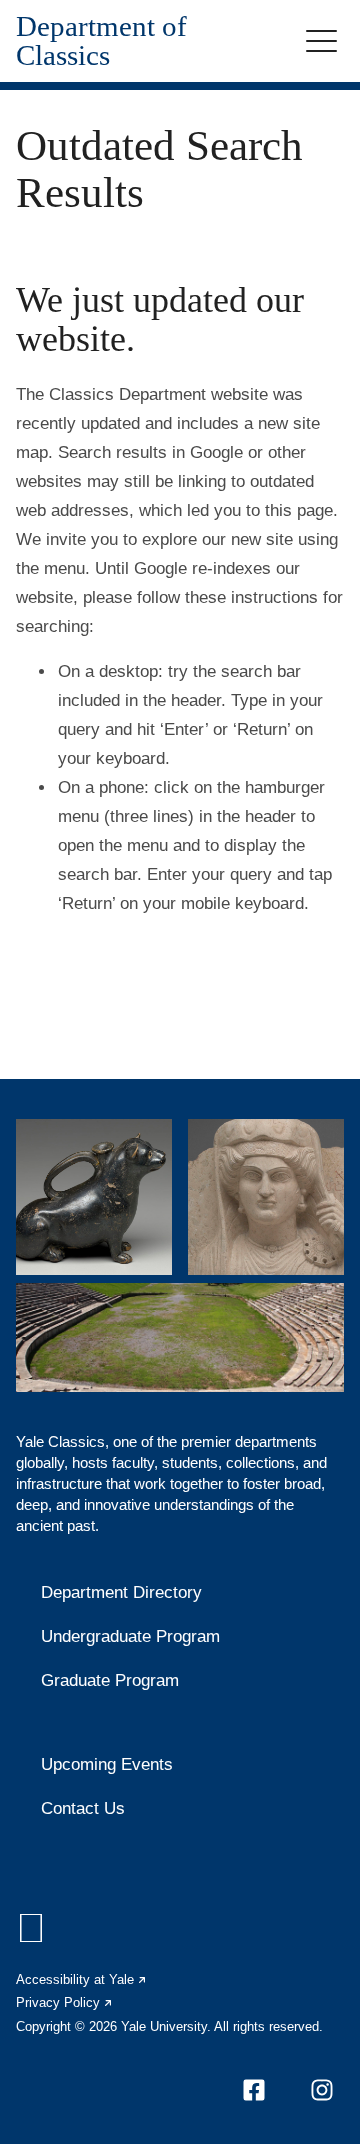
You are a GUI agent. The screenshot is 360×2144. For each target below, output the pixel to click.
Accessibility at (82, 1979)
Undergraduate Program (130, 1636)
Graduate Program (110, 1680)
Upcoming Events (107, 1764)
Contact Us (83, 1808)
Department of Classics (101, 41)
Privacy (65, 2002)
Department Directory (121, 1592)
